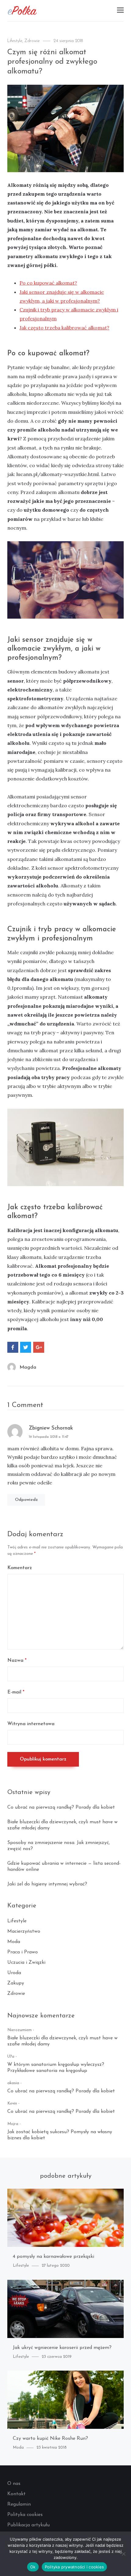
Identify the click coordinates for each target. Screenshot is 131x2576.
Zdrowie (32, 41)
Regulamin (19, 2504)
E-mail (16, 1692)
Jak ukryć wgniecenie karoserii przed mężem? (62, 2348)
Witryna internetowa (31, 1724)
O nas (14, 2484)
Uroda (14, 1973)
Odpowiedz (26, 1500)
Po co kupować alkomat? (48, 283)
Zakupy (16, 1983)
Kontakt (16, 2494)
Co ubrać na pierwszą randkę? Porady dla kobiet (61, 1807)
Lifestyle (15, 41)
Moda (14, 1942)
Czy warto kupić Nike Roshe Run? (50, 2439)
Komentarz (20, 1568)
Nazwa (17, 1661)
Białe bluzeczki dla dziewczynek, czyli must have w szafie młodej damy (62, 2041)
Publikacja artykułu (28, 2525)
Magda (28, 1367)
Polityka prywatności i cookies (74, 2567)
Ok (33, 2567)
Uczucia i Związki (26, 1963)
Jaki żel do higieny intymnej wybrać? (47, 1884)
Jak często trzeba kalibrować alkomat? (64, 328)
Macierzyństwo (24, 1931)
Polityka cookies (25, 2515)
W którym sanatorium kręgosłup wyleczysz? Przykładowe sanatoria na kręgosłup (56, 2068)
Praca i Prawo (23, 1952)
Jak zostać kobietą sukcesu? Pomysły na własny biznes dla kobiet (60, 2135)
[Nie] (123, 2554)
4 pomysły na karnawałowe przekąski (53, 2257)
